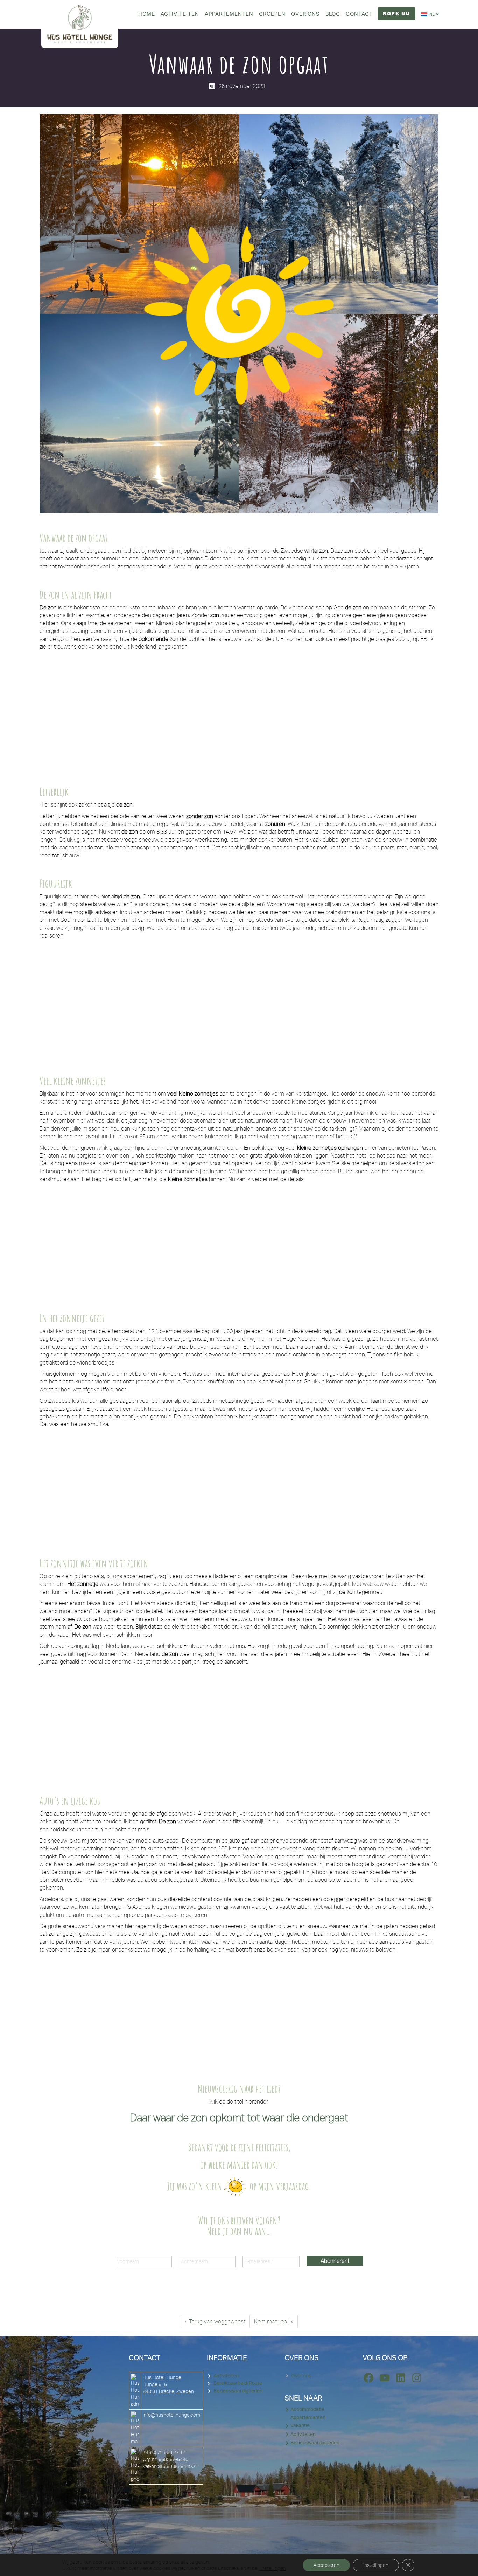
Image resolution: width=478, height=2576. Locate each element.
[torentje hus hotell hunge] (89, 1001)
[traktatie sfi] (389, 1490)
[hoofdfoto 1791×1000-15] (189, 1245)
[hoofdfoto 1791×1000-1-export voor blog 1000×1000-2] (289, 1245)
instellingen (272, 2568)
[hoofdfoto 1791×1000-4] (189, 1490)
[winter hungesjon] (289, 712)
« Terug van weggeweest (215, 2321)
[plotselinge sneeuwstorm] (189, 1727)
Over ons (301, 2376)
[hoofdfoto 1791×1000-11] (89, 712)
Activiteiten (226, 2376)
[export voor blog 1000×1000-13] (389, 1001)
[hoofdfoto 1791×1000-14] (89, 1245)
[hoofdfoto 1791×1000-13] (389, 1727)
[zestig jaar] (89, 1490)
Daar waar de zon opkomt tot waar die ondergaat (239, 2117)
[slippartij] (389, 2015)
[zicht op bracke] (189, 1001)
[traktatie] (289, 1490)
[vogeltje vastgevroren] (89, 1727)
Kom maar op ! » (274, 2321)
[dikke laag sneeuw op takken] (289, 1727)
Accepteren (326, 2565)
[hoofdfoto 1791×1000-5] (89, 2015)
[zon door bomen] (189, 712)
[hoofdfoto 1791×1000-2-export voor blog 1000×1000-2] (389, 1245)
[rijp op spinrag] (289, 1001)
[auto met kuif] (189, 2015)
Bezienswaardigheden (238, 2391)
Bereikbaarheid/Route (238, 2383)
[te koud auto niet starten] (289, 2015)
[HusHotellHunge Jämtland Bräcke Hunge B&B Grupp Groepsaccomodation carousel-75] (389, 712)
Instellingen (376, 2565)
